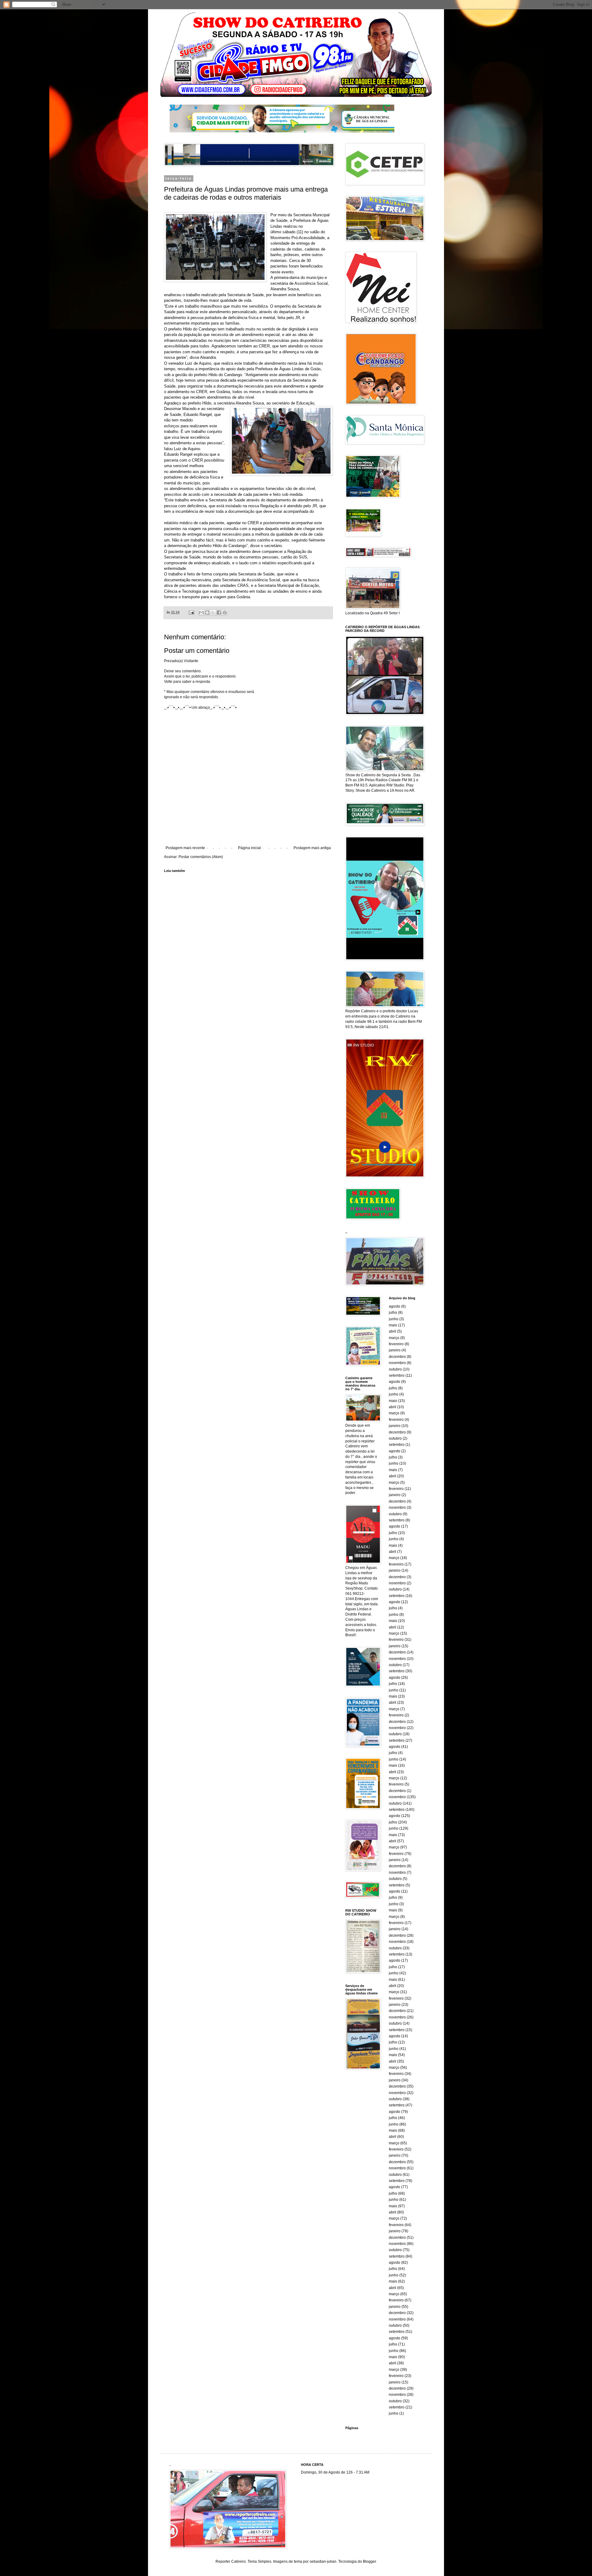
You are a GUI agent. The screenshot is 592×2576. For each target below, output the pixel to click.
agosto (395, 1306)
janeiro (395, 1350)
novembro (397, 1363)
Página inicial (249, 848)
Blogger (369, 2561)
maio (393, 1325)
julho (393, 1313)
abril (393, 1331)
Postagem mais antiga (312, 848)
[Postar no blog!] (207, 612)
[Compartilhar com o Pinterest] (225, 612)
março (394, 1338)
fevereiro (396, 1344)
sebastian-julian (323, 2561)
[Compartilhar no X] (213, 612)
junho (394, 1319)
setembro (397, 1375)
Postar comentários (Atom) (201, 857)
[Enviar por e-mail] (201, 612)
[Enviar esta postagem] (191, 612)
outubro (395, 1369)
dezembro (397, 1357)
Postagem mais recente (185, 848)
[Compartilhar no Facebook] (219, 612)
